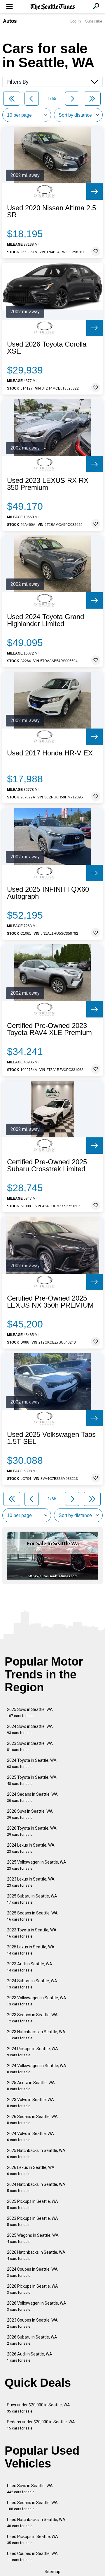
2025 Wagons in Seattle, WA (33, 2238)
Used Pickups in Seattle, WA (33, 2540)
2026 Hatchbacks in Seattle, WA (36, 2255)
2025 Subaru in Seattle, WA (32, 1899)
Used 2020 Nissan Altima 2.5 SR (51, 211)
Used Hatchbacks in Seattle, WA (36, 2523)
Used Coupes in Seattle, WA (32, 2557)
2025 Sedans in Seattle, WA (32, 1916)
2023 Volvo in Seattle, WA (30, 2103)
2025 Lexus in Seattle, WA (31, 1950)
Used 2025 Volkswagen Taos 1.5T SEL (51, 1438)
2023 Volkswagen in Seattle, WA (37, 2001)
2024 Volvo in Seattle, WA (30, 2137)
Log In (76, 21)
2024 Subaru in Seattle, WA (32, 1984)
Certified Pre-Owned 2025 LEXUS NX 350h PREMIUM (50, 1302)
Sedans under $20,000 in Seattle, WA (41, 2425)
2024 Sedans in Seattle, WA (32, 1797)
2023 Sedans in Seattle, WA (32, 2018)
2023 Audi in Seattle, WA (30, 1967)
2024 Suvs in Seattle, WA (30, 1729)
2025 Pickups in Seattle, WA (33, 2204)
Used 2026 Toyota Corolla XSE (47, 348)
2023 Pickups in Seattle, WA (33, 2221)
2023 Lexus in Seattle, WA (31, 1882)
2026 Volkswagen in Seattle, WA (37, 2306)
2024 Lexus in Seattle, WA (31, 1848)
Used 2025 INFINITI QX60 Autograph (48, 893)
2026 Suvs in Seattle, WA (30, 1814)
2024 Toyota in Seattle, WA (32, 1763)
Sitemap (52, 2572)
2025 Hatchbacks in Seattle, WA (36, 2154)
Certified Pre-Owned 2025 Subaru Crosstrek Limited (47, 1165)
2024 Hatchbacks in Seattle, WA (36, 2187)
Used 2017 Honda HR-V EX (50, 753)
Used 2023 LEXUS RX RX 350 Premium (48, 484)
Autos (10, 21)
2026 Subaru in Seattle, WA (32, 2340)
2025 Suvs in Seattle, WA (30, 1713)
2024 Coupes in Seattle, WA (32, 2272)
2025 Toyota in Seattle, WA (32, 1780)
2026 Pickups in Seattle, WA (33, 2289)
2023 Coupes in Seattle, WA (32, 2323)
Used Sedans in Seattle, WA (32, 2506)
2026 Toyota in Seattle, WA (32, 1831)
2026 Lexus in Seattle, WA (31, 2171)
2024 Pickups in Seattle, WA (33, 2052)
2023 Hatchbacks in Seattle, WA (36, 2035)
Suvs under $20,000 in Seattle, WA (38, 2408)
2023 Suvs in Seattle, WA (30, 1746)
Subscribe (94, 21)
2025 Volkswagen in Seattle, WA (37, 1865)
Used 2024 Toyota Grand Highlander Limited (45, 620)
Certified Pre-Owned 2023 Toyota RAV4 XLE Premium (49, 1029)
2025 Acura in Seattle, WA (31, 2086)
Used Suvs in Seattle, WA (30, 2489)
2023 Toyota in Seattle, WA (32, 1933)
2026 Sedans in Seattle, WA (32, 2120)
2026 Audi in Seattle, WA (30, 2357)
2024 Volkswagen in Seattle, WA (37, 2069)
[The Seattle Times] (53, 7)
